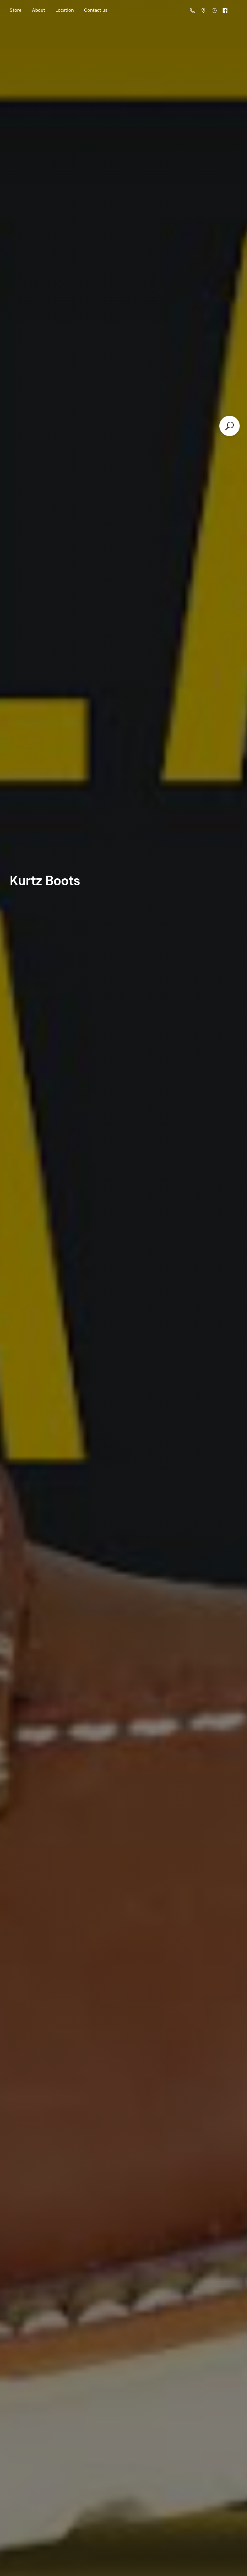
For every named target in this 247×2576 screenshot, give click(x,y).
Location (65, 10)
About (39, 10)
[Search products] (230, 426)
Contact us (96, 10)
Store (16, 10)
